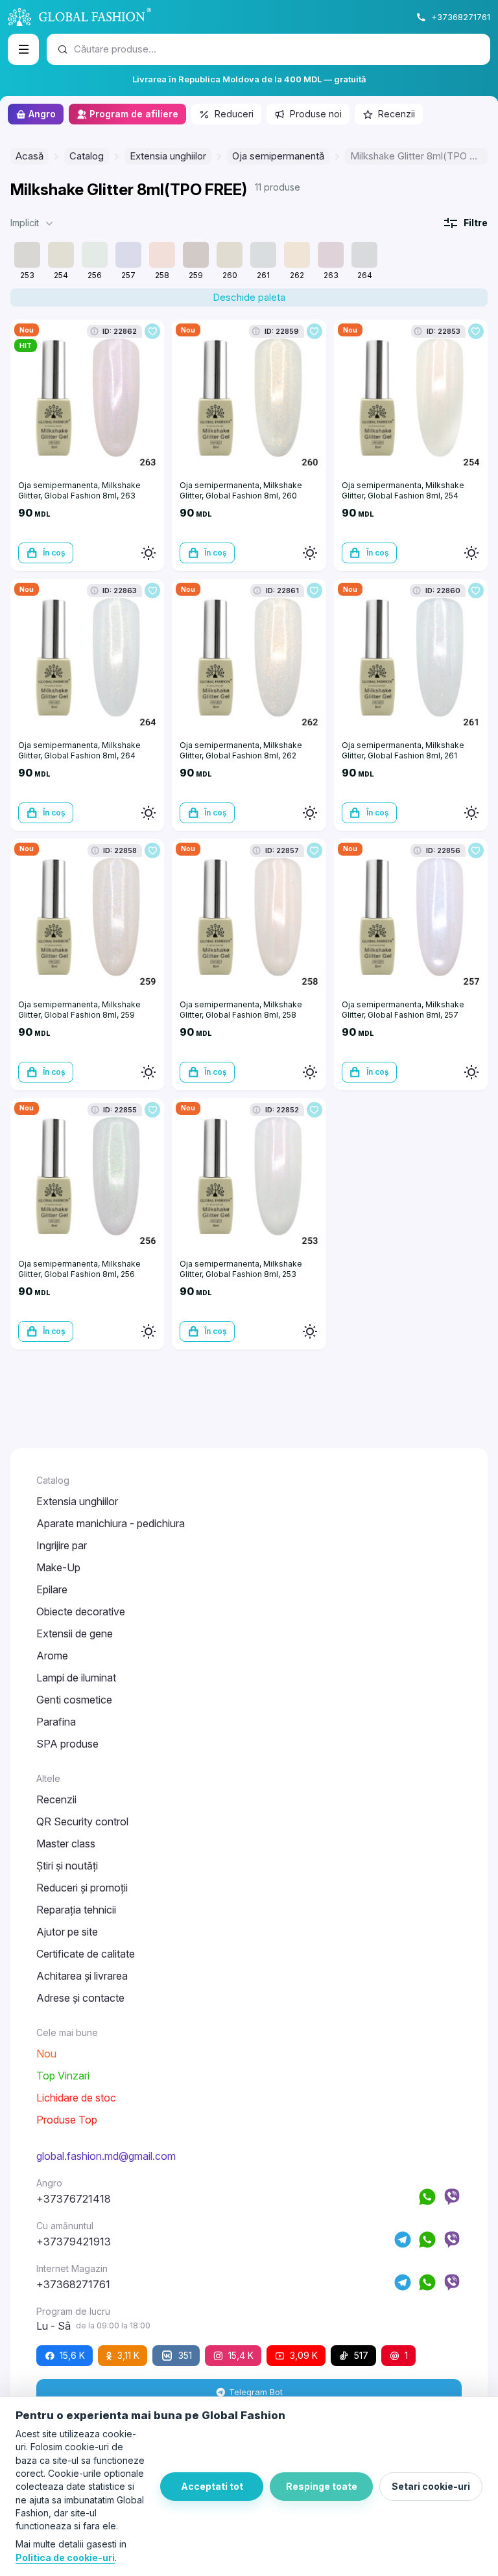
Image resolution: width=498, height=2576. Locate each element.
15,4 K (241, 2355)
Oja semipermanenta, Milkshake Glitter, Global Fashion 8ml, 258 (241, 1010)
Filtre (476, 223)
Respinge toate (322, 2486)
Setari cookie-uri (431, 2486)
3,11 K (128, 2355)
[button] (33, 223)
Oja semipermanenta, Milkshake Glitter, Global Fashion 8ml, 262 (241, 750)
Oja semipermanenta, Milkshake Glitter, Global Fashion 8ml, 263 (79, 490)
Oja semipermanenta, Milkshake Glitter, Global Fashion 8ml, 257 (403, 1010)
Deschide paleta (249, 297)
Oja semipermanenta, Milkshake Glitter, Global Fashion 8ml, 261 (403, 750)
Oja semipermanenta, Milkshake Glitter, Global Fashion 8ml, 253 (241, 1269)
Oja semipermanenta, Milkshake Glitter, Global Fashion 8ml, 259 (79, 1010)
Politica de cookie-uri (65, 2558)
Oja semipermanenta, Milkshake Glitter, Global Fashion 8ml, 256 (79, 1269)
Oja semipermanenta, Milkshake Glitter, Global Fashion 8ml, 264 (79, 750)
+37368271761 (461, 17)
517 (361, 2355)
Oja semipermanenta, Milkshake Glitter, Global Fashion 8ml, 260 (241, 490)
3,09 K (304, 2355)
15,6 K (72, 2355)
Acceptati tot (212, 2486)
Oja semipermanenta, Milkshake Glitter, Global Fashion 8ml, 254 (403, 490)
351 (185, 2355)
